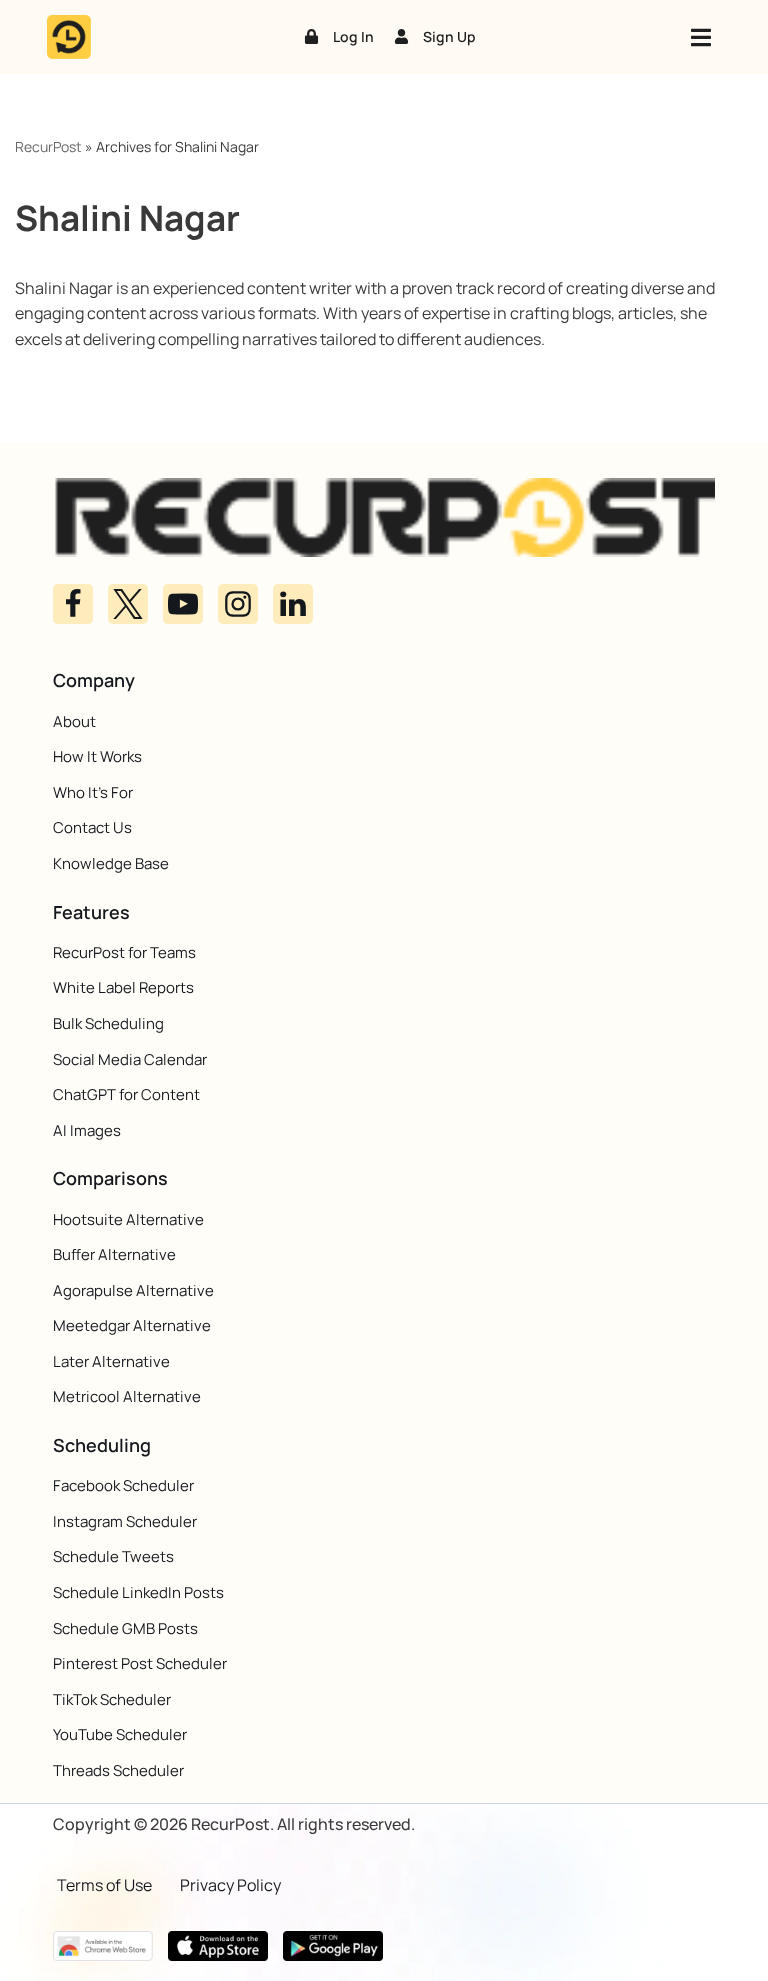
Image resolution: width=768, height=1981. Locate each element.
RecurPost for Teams (124, 952)
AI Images (87, 1130)
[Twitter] (128, 604)
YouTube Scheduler (120, 1734)
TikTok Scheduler (112, 1699)
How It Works (97, 756)
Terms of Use (104, 1885)
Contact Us (92, 827)
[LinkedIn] (293, 604)
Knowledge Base (111, 863)
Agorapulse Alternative (133, 1290)
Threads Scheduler (118, 1770)
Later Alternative (111, 1361)
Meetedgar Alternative (132, 1325)
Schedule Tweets (113, 1556)
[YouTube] (183, 604)
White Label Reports (123, 987)
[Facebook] (73, 604)
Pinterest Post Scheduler (140, 1663)
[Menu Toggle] (701, 37)
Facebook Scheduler (123, 1485)
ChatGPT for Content (126, 1094)
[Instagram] (238, 604)
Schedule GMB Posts (125, 1628)
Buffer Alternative (114, 1254)
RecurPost (48, 146)
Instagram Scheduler (125, 1521)
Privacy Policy (230, 1885)
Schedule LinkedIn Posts (138, 1592)
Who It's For (93, 792)
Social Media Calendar (130, 1059)
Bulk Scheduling (108, 1023)
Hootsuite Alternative (128, 1219)
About (74, 721)
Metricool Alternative (127, 1396)
